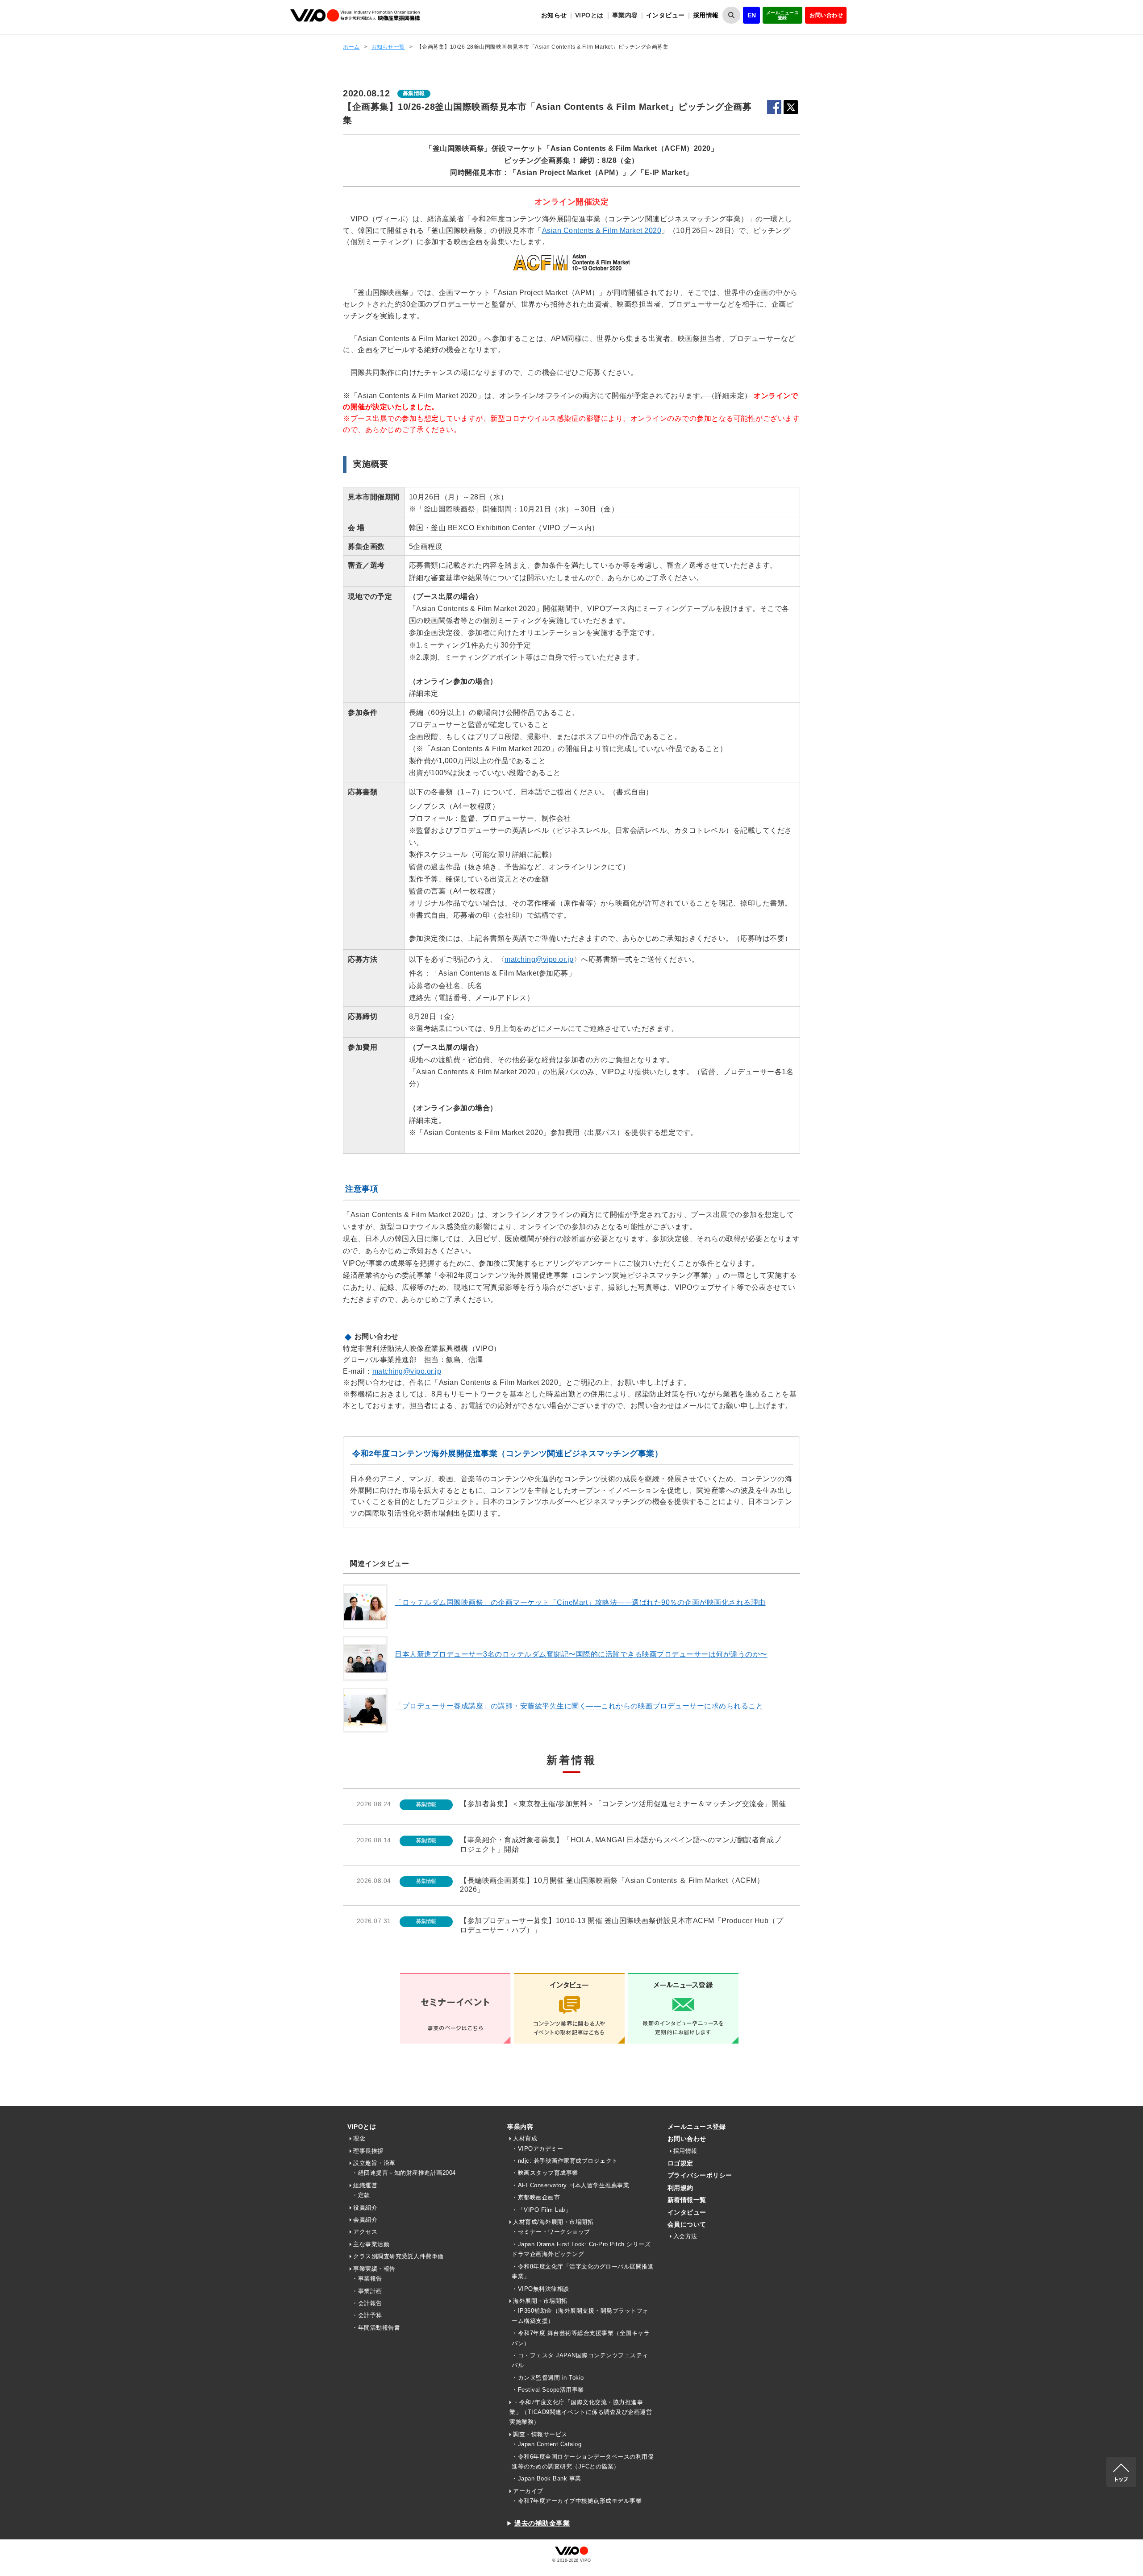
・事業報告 (367, 2279)
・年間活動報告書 (376, 2328)
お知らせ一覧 (388, 47)
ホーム (351, 47)
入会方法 (685, 2236)
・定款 (361, 2195)
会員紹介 (365, 2220)
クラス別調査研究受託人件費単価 (398, 2256)
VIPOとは (362, 2127)
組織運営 (365, 2185)
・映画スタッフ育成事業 (545, 2173)
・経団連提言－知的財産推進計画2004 (404, 2173)
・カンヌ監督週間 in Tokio (548, 2378)
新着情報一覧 (687, 2200)
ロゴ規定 (680, 2163)
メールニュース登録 (783, 15)
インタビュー (665, 15)
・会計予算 (367, 2315)
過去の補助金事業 (542, 2523)
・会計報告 (367, 2303)
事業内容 (520, 2127)
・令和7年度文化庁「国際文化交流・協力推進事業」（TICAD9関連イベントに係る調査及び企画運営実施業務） (581, 2412)
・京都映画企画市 (536, 2197)
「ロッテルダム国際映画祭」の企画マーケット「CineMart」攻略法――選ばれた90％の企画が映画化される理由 (580, 1602)
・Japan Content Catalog (546, 2444)
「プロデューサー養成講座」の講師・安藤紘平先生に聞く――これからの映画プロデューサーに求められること (579, 1706)
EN (752, 15)
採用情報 (706, 15)
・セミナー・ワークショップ (551, 2232)
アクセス (365, 2232)
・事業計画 (367, 2291)
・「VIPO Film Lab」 (541, 2210)
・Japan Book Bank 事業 (546, 2478)
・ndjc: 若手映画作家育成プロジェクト (565, 2161)
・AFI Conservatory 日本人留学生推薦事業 (570, 2185)
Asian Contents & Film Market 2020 (602, 231)
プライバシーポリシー (700, 2175)
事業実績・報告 (374, 2269)
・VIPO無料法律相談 (540, 2289)
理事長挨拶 (368, 2151)
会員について (687, 2224)
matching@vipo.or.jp (539, 959)
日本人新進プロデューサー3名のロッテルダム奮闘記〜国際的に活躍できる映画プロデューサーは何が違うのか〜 (581, 1654)
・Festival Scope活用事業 (548, 2390)
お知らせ (554, 15)
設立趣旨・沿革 (374, 2163)
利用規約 (680, 2188)
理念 (359, 2138)
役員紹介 (365, 2208)
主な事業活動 (371, 2244)
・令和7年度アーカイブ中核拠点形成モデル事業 (577, 2501)
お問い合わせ (826, 15)
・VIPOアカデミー (537, 2149)
